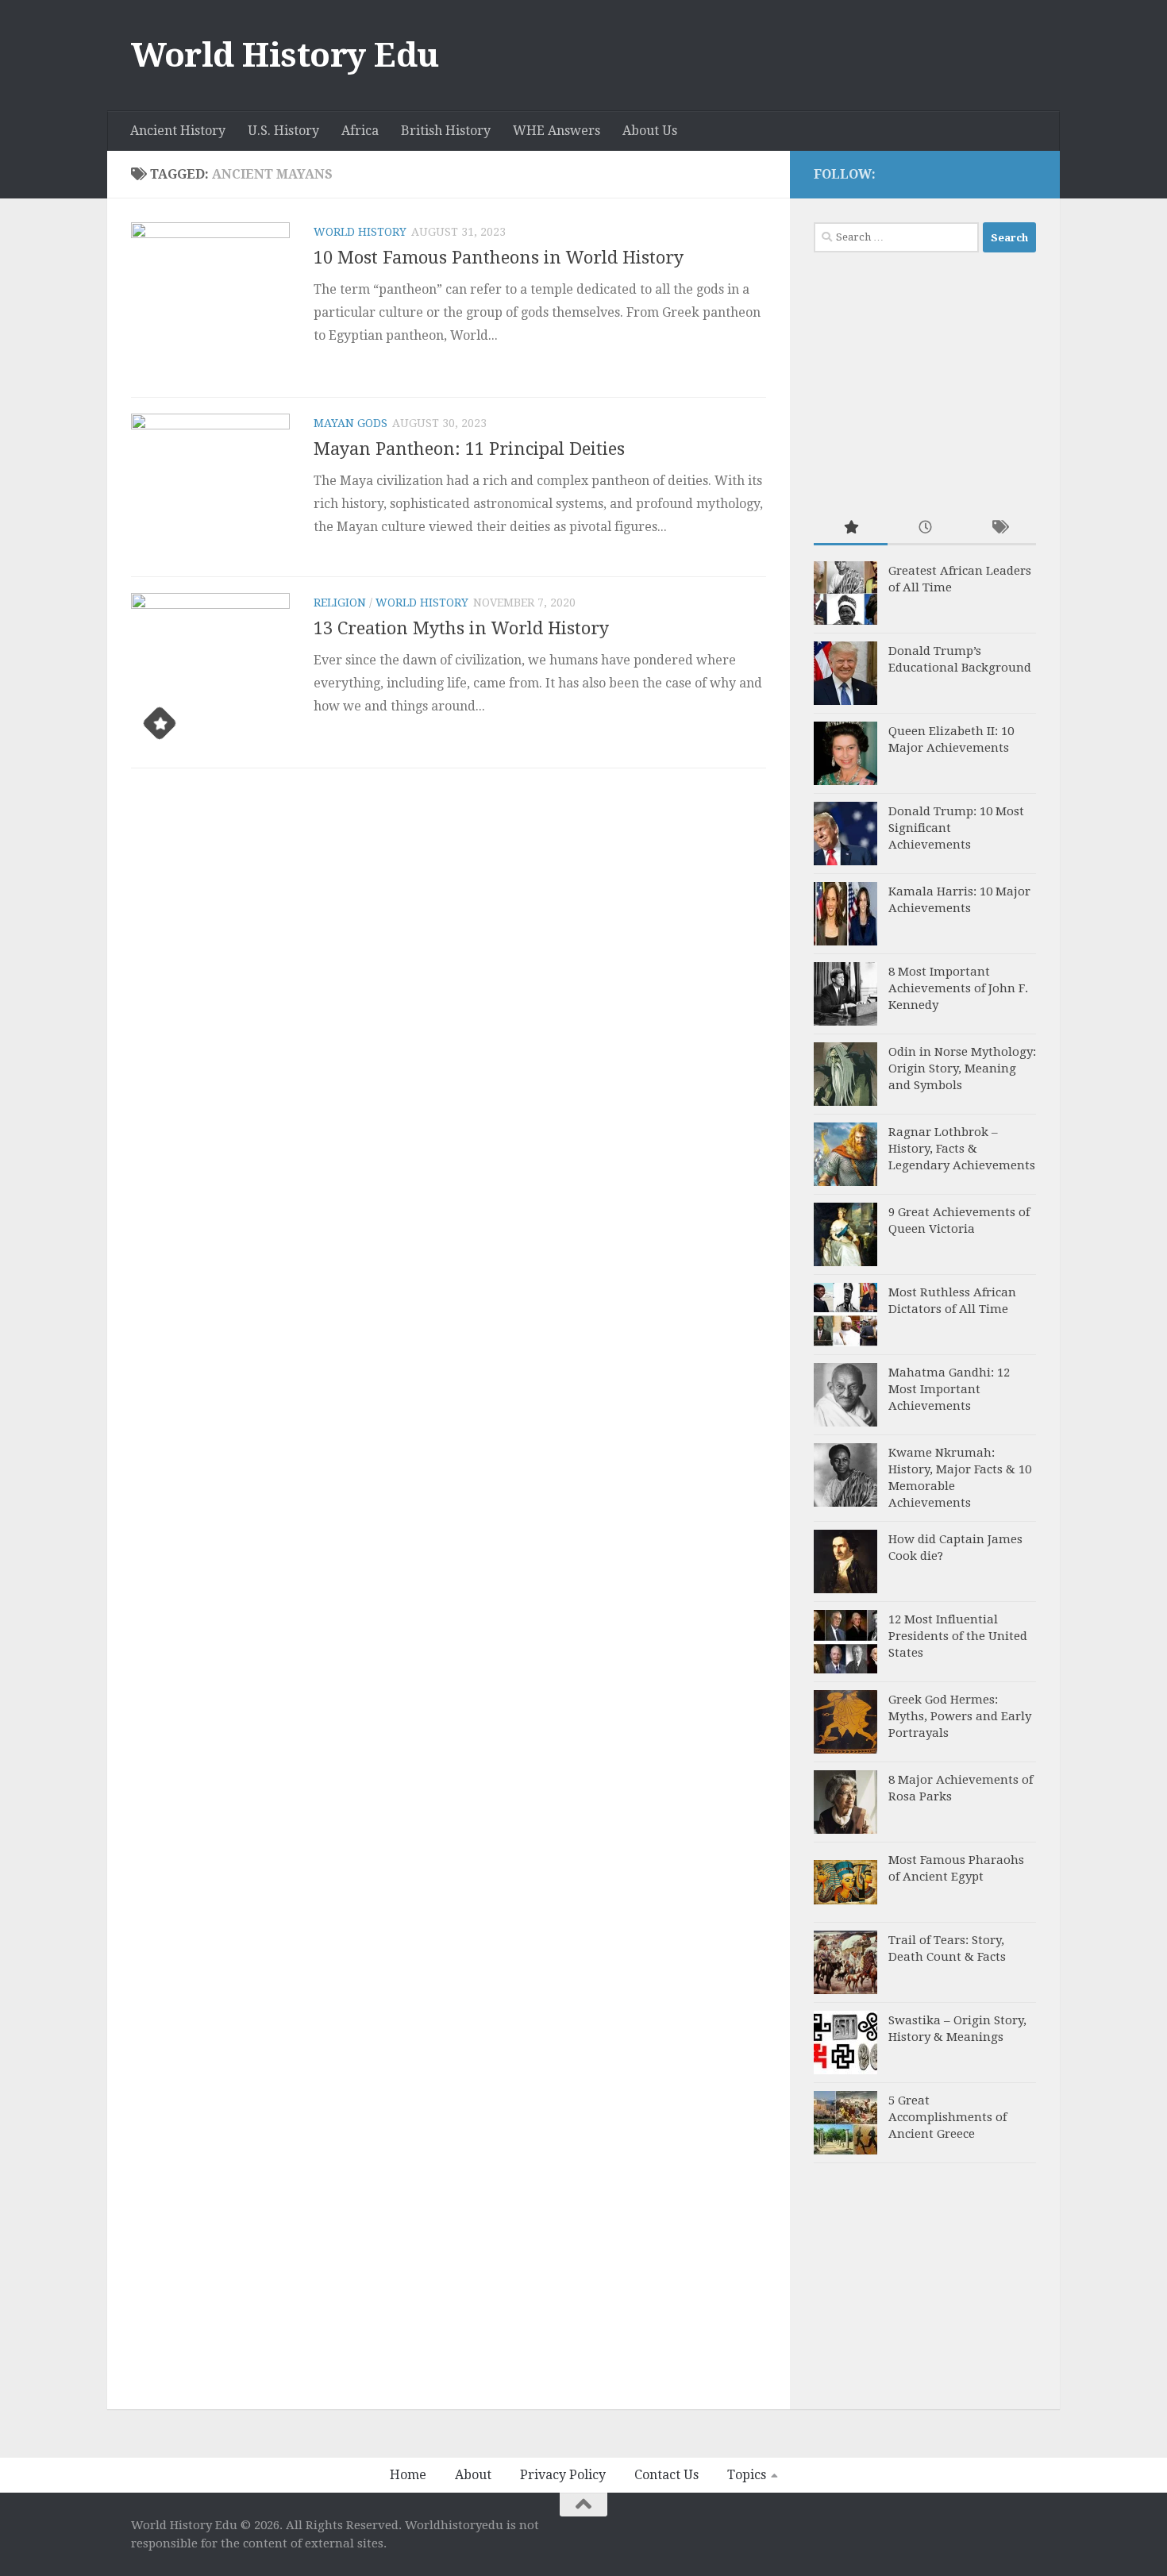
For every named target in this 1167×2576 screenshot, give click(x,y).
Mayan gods (350, 423)
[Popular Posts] (851, 528)
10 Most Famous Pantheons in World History (499, 258)
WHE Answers (557, 131)
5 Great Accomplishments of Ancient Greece (947, 2117)
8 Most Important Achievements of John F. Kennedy (958, 988)
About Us (650, 131)
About (473, 2475)
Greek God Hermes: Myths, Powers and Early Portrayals (960, 1716)
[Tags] (999, 528)
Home (408, 2475)
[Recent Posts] (924, 528)
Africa (360, 131)
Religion (340, 603)
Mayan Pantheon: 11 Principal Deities (469, 449)
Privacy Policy (563, 2475)
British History (446, 131)
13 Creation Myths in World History (461, 628)
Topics (747, 2475)
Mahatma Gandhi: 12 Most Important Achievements (949, 1389)
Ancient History (178, 131)
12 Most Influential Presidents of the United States (958, 1636)
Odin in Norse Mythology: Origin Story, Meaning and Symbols (962, 1069)
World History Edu (285, 55)
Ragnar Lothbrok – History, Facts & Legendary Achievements (962, 1149)
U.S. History (283, 131)
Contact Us (666, 2475)
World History (360, 232)
